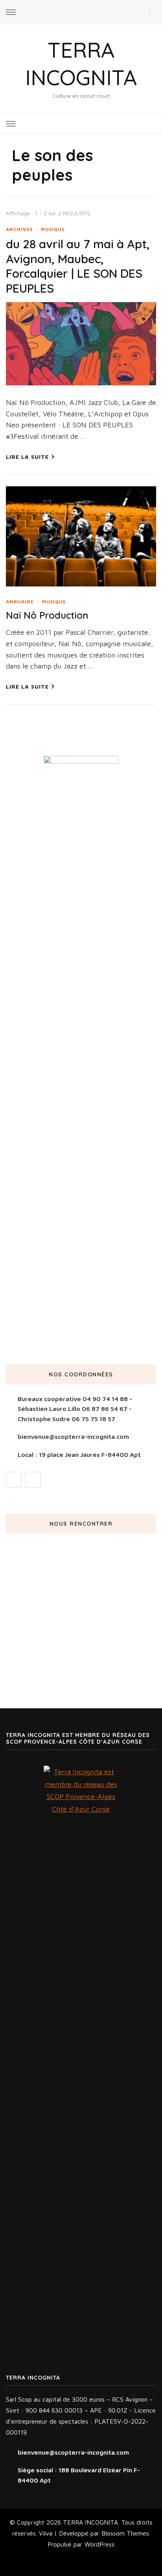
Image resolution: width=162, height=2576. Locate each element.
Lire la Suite (27, 457)
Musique (53, 229)
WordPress (99, 2544)
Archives (19, 229)
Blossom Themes (125, 2533)
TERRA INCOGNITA (90, 2522)
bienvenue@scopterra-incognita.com (73, 1436)
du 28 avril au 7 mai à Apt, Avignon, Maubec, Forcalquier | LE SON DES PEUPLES (78, 266)
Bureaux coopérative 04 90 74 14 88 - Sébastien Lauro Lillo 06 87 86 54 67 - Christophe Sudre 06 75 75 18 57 (75, 1409)
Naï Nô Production (47, 615)
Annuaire (20, 602)
